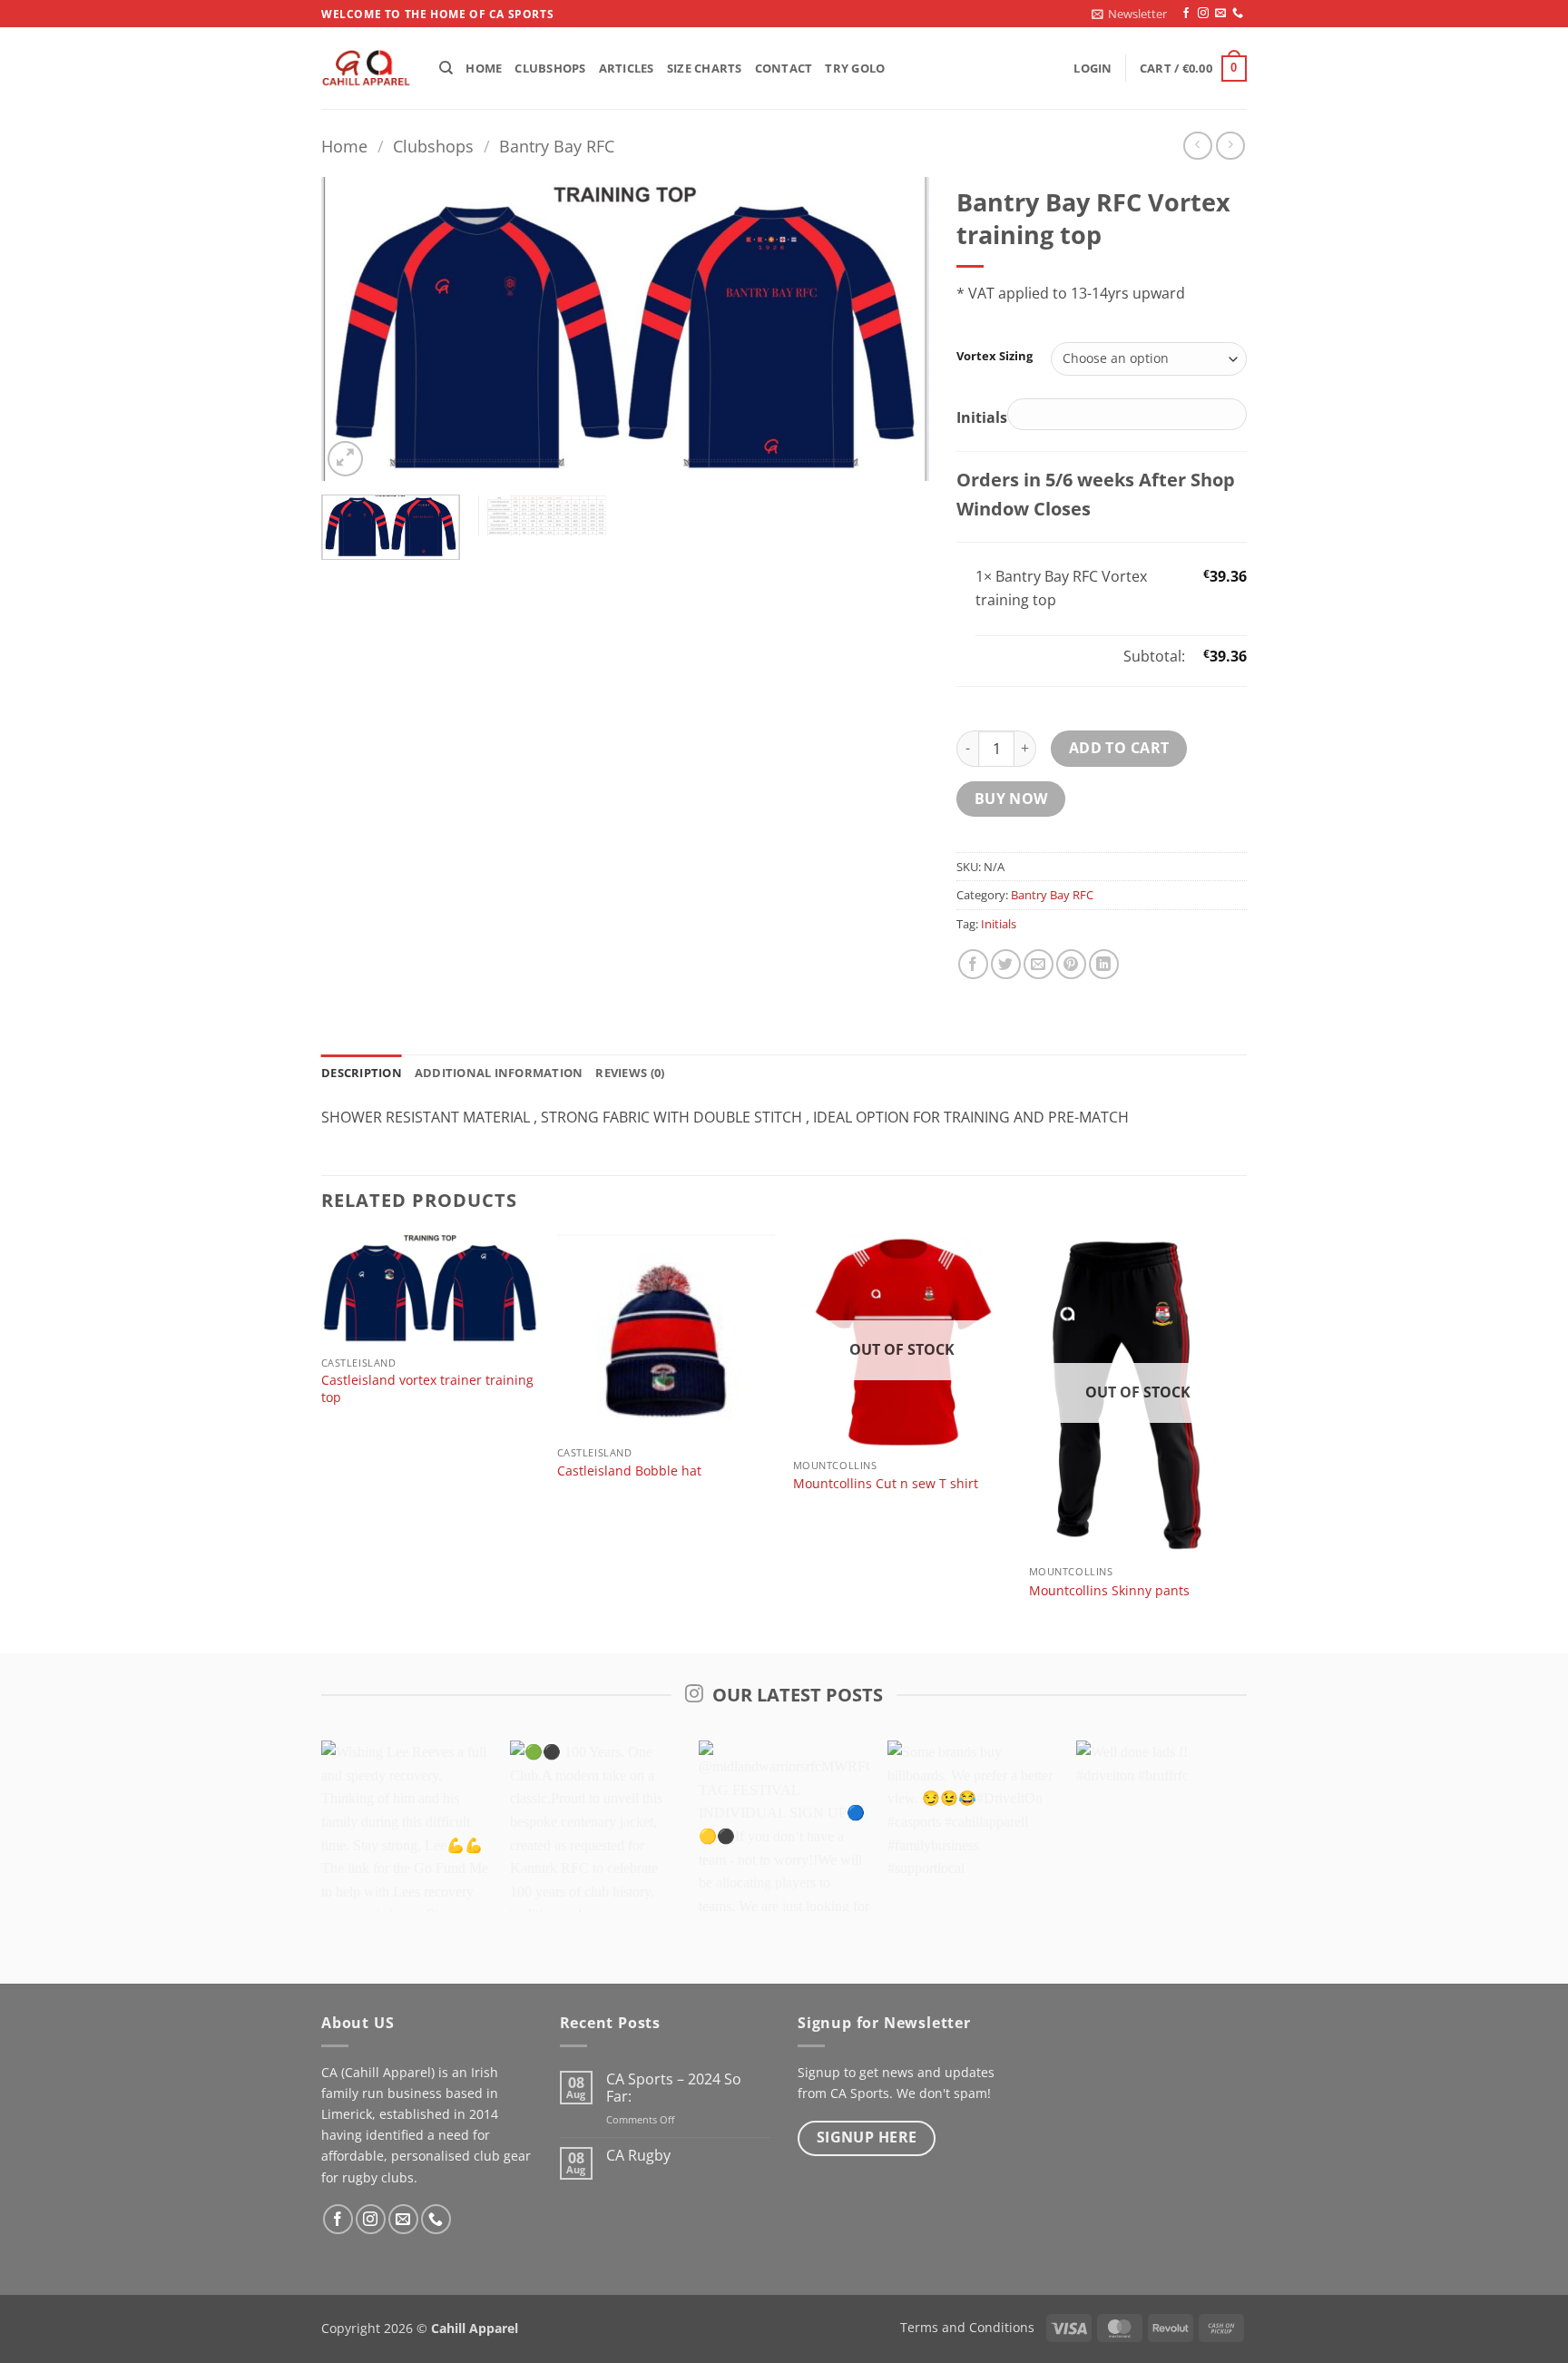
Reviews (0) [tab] (630, 1073)
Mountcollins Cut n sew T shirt (886, 1484)
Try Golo (855, 68)
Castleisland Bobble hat (629, 1471)
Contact (784, 68)
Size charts (705, 68)
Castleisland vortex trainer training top (427, 1389)
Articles (627, 68)
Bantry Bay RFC (557, 146)
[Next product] (1197, 146)
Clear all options (1031, 656)
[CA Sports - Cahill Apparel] (367, 69)
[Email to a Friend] (1039, 964)
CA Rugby (638, 2156)
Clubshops (550, 68)
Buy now (1011, 799)
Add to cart (1119, 748)
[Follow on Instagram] (1203, 14)
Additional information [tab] (499, 1073)
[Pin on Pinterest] (1071, 964)
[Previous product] (1230, 146)
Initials (999, 924)
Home (484, 68)
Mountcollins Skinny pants (1109, 1591)
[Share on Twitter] (1006, 964)
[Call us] (1238, 14)
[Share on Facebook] (973, 964)
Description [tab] (362, 1073)
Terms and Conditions (967, 2327)
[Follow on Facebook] (1186, 14)
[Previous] (357, 329)
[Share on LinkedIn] (1104, 964)
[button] (1129, 14)
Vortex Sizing (995, 357)
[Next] (894, 329)
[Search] (446, 68)
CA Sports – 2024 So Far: (674, 2088)
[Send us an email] (1220, 14)
